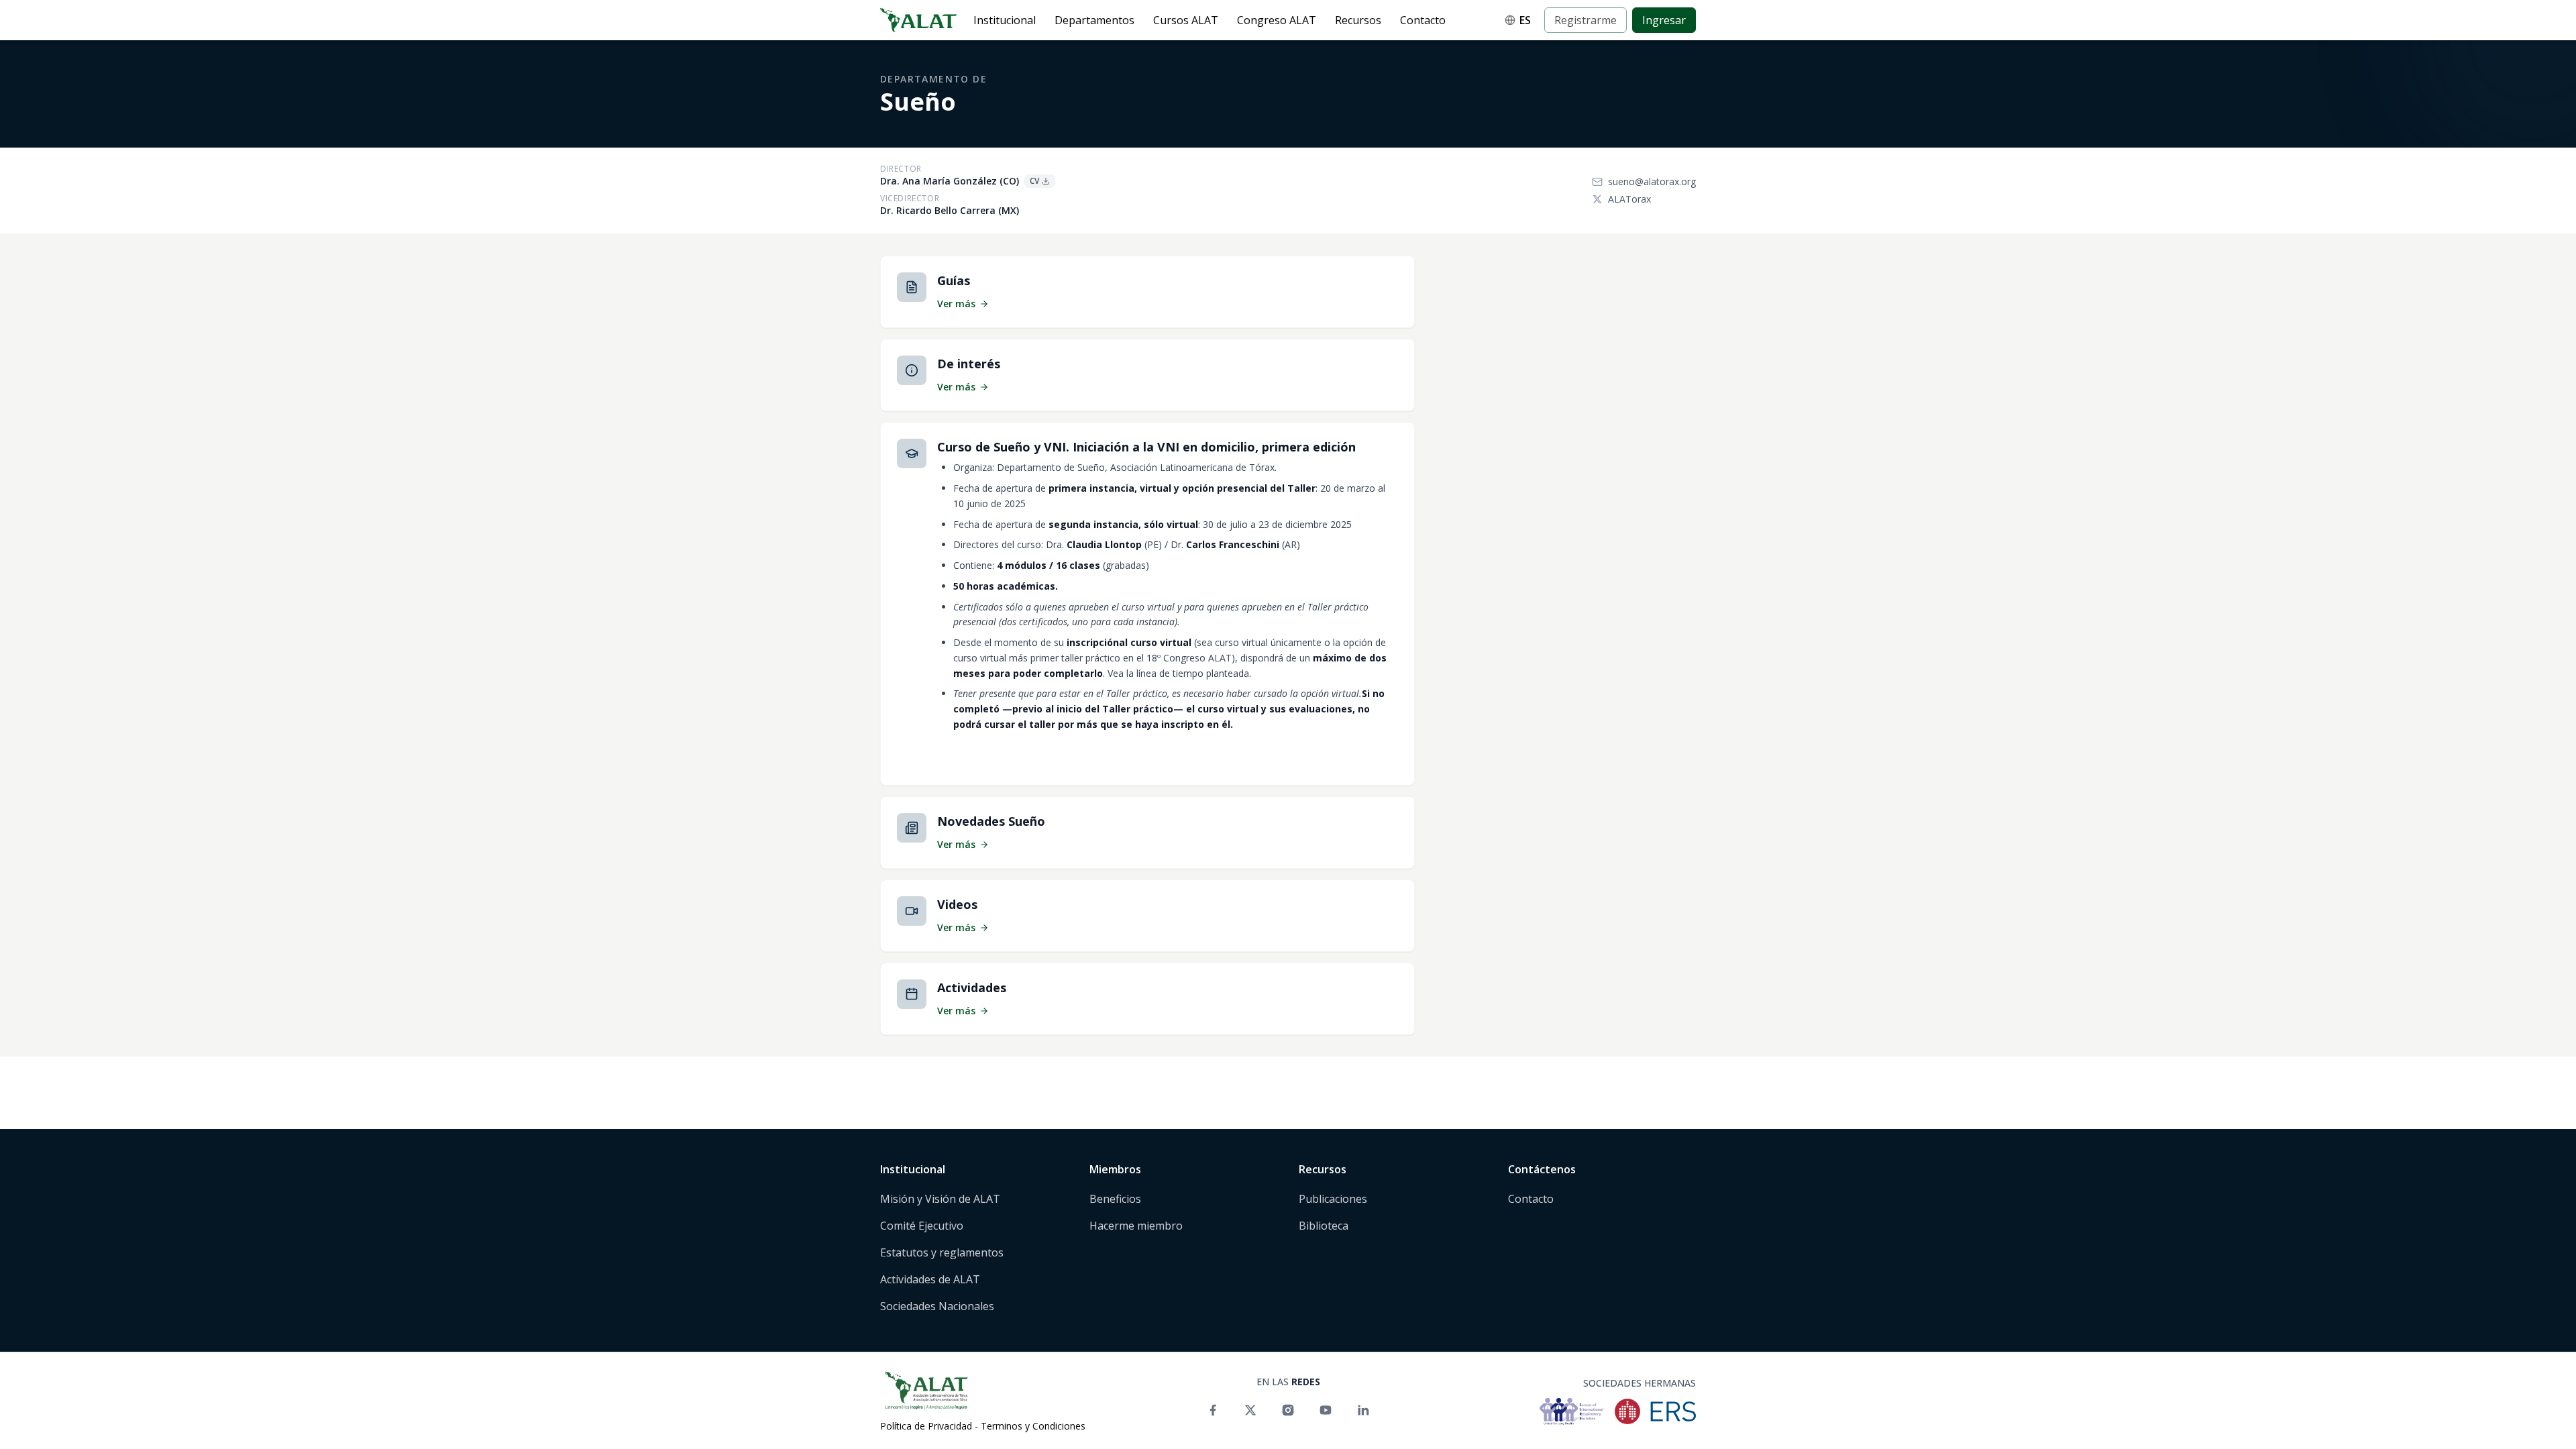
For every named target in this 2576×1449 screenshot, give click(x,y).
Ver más (956, 304)
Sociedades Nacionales (937, 1306)
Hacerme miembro (1136, 1226)
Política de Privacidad (926, 1426)
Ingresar (1664, 20)
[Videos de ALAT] (1326, 1410)
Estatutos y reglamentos (942, 1252)
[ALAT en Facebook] (1213, 1410)
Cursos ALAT (1186, 20)
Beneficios (1115, 1199)
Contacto (1423, 20)
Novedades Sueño (991, 821)
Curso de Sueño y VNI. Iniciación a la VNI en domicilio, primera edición (1146, 447)
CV (1034, 181)
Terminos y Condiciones (1033, 1426)
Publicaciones (1333, 1199)
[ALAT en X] (1250, 1410)
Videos (957, 904)
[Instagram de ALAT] (1288, 1410)
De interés (969, 364)
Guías (954, 280)
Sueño (918, 102)
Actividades (972, 987)
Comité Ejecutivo (922, 1226)
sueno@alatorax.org (1652, 181)
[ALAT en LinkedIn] (1363, 1410)
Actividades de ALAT (930, 1279)
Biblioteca (1324, 1226)
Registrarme (1586, 20)
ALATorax (1629, 199)
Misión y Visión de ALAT (940, 1199)
